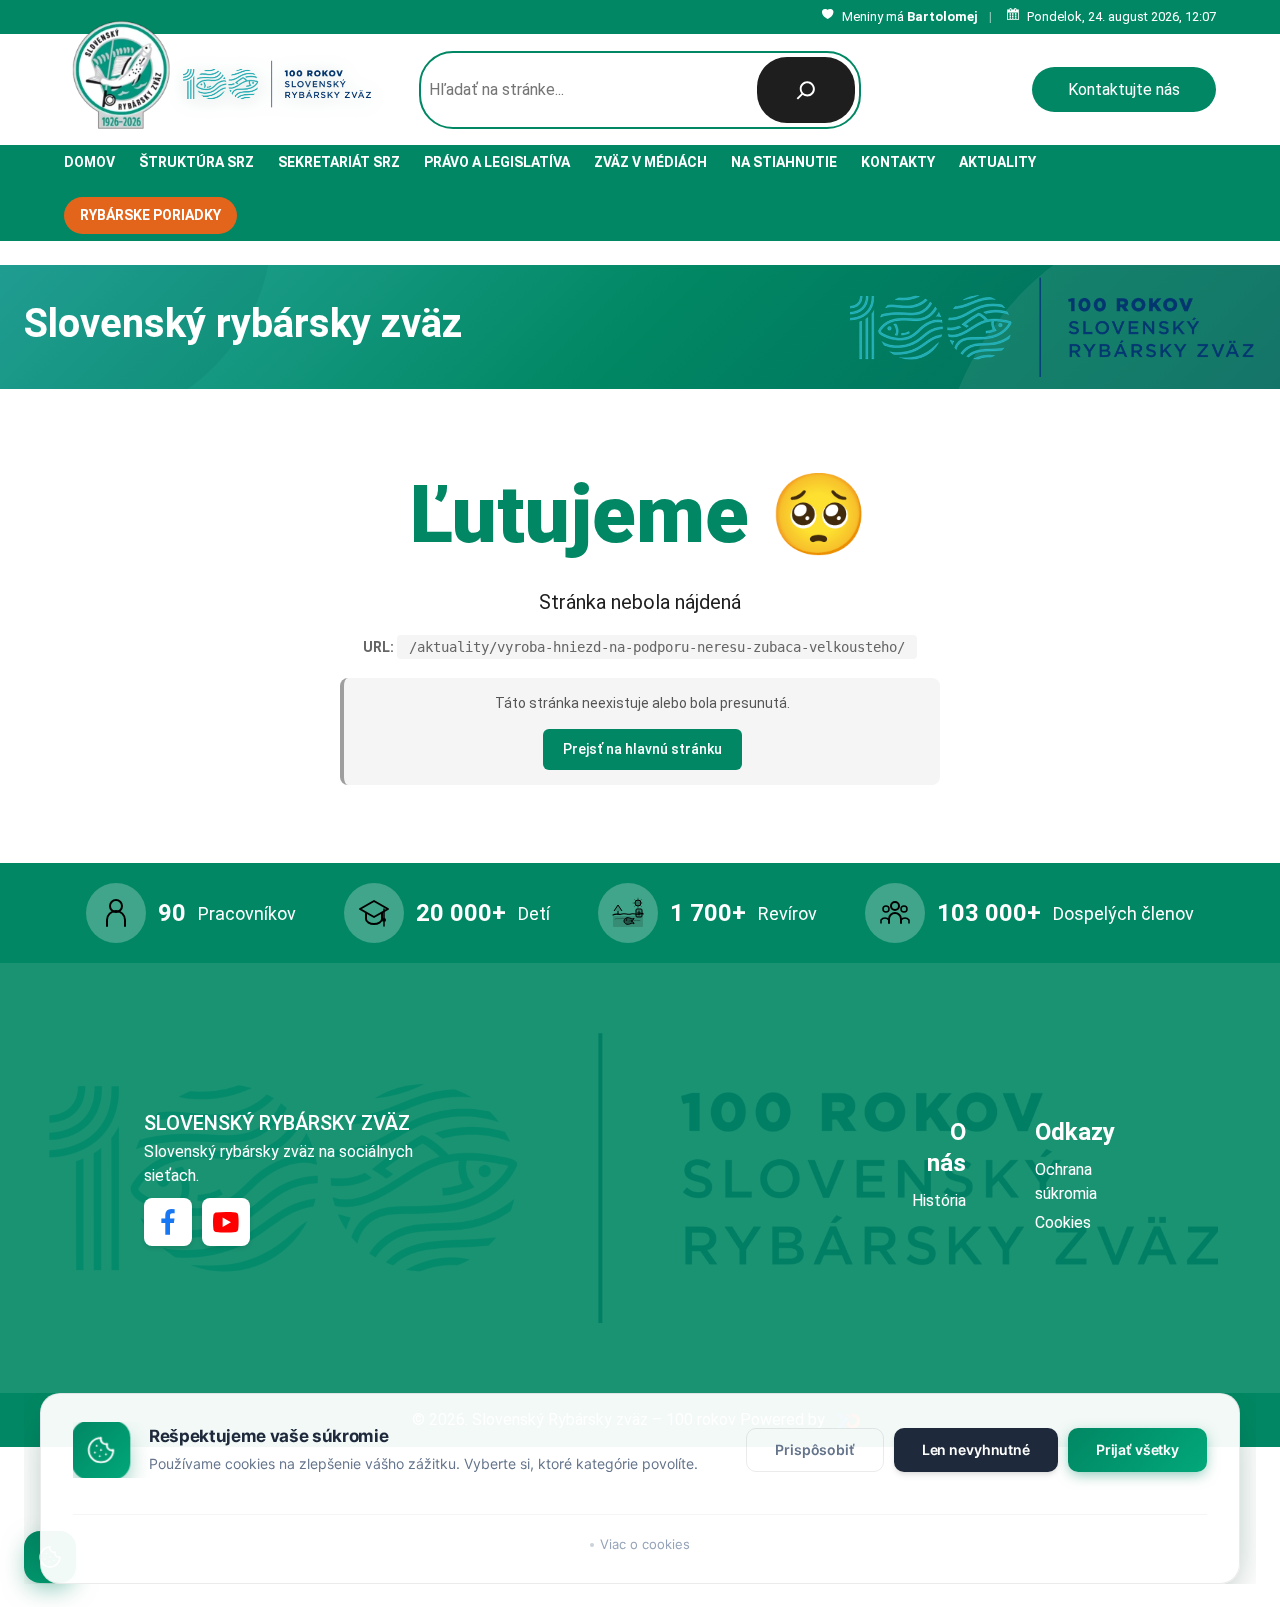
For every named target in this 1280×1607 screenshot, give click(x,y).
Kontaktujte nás (1124, 89)
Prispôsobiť (814, 1449)
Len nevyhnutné (976, 1449)
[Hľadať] (806, 90)
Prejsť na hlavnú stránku (642, 749)
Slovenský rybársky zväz (277, 1123)
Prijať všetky (1137, 1449)
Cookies (1063, 1222)
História (939, 1200)
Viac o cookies (645, 1544)
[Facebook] (168, 1222)
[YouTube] (226, 1222)
